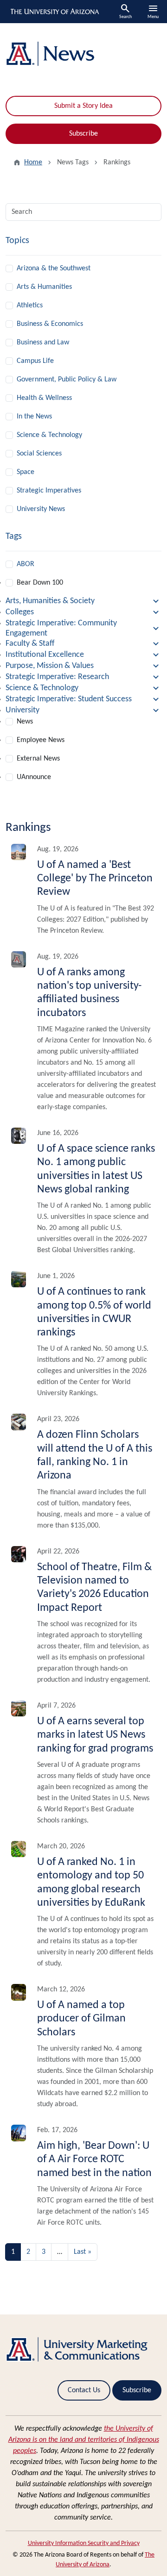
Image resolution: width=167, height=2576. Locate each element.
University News (41, 509)
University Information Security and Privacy (84, 2543)
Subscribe (83, 134)
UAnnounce (34, 777)
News (25, 722)
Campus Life (35, 361)
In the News (34, 417)
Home (33, 162)
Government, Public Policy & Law (67, 380)
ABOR (26, 564)
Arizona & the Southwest (54, 268)
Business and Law (43, 343)
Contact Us (84, 2390)
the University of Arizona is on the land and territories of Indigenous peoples (84, 2440)
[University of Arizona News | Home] (83, 54)
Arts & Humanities (44, 287)
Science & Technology (49, 435)
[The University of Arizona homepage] (54, 12)
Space (26, 472)
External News (38, 759)
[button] (83, 601)
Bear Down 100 (40, 583)
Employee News (41, 740)
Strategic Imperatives (49, 491)
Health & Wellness (44, 398)
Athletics (30, 306)
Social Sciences (39, 454)
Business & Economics (50, 324)
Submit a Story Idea (83, 106)
